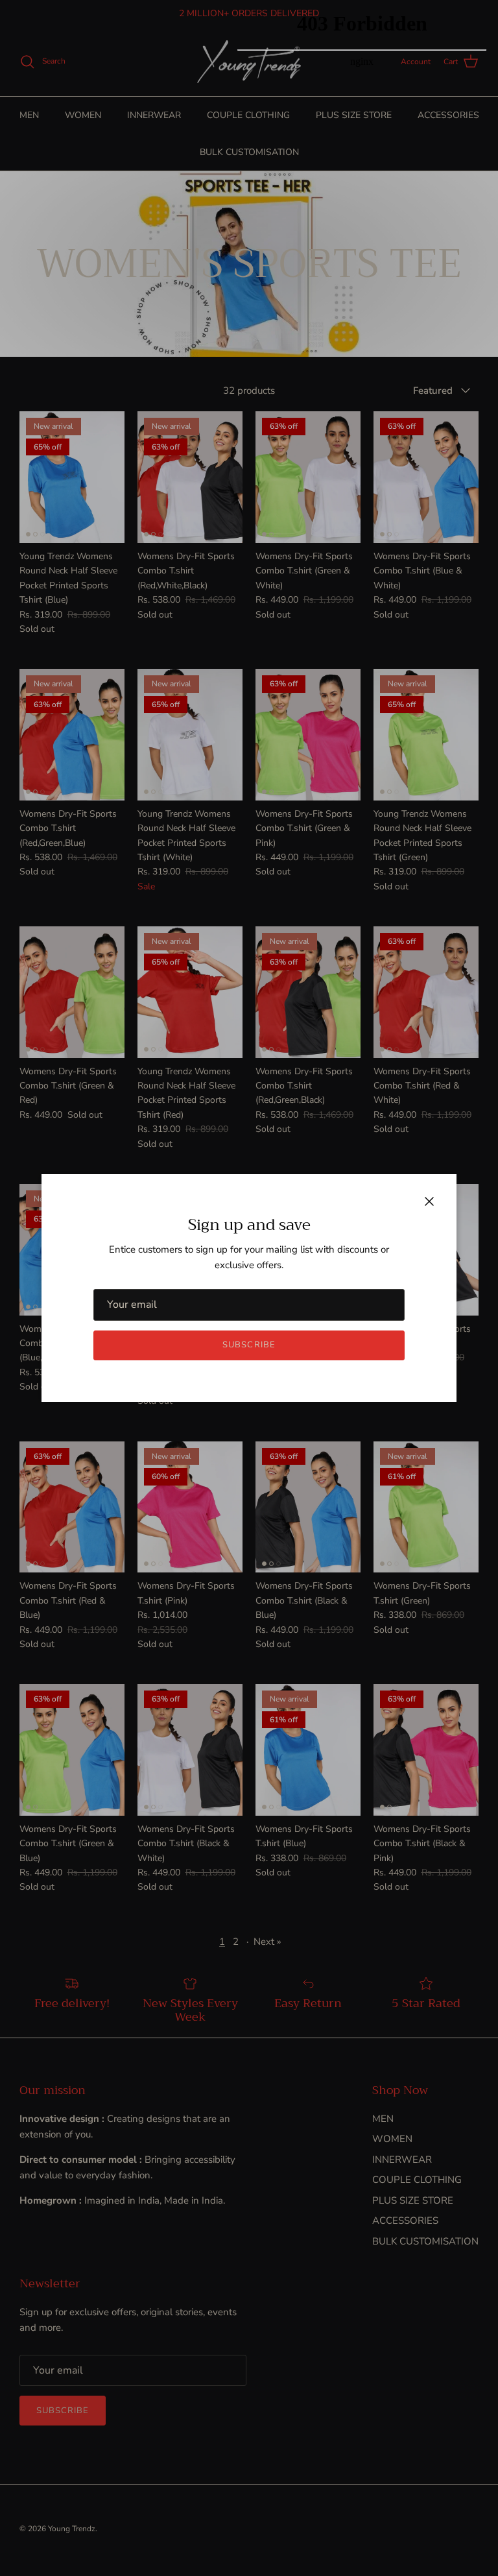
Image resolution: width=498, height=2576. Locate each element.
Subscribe (249, 1345)
